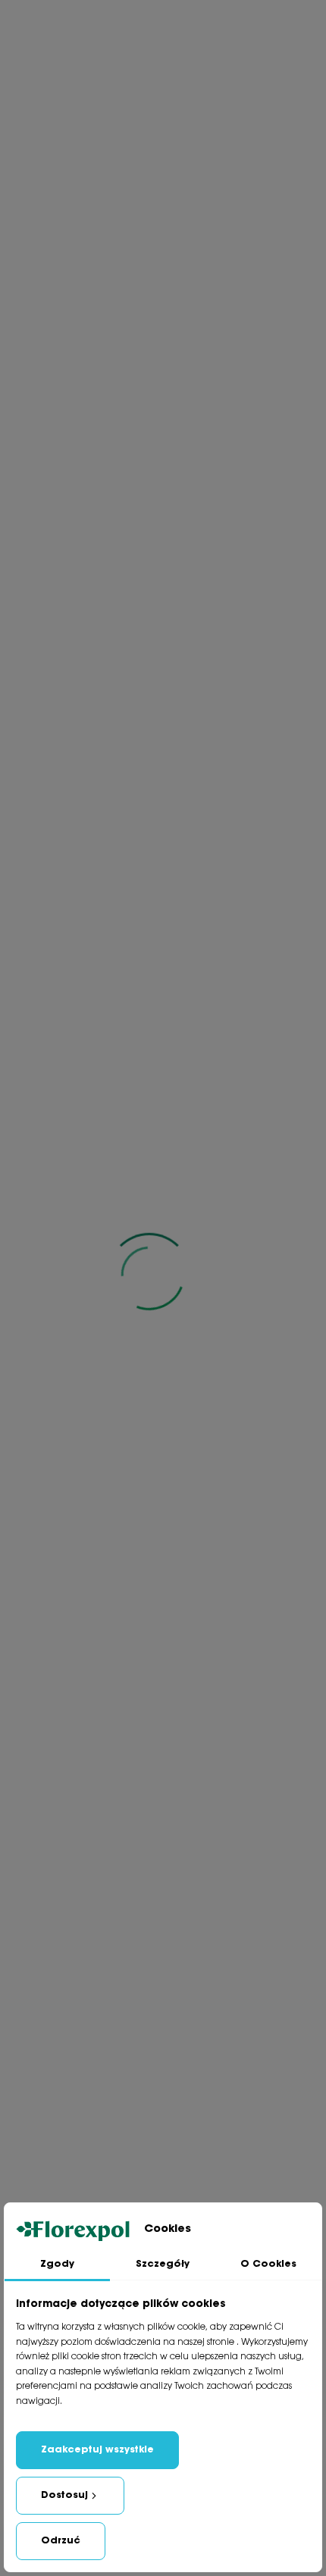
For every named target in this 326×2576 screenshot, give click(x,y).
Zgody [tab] (57, 2264)
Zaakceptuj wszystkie (97, 2450)
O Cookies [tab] (268, 2264)
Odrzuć (61, 2541)
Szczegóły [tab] (163, 2264)
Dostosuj (64, 2495)
